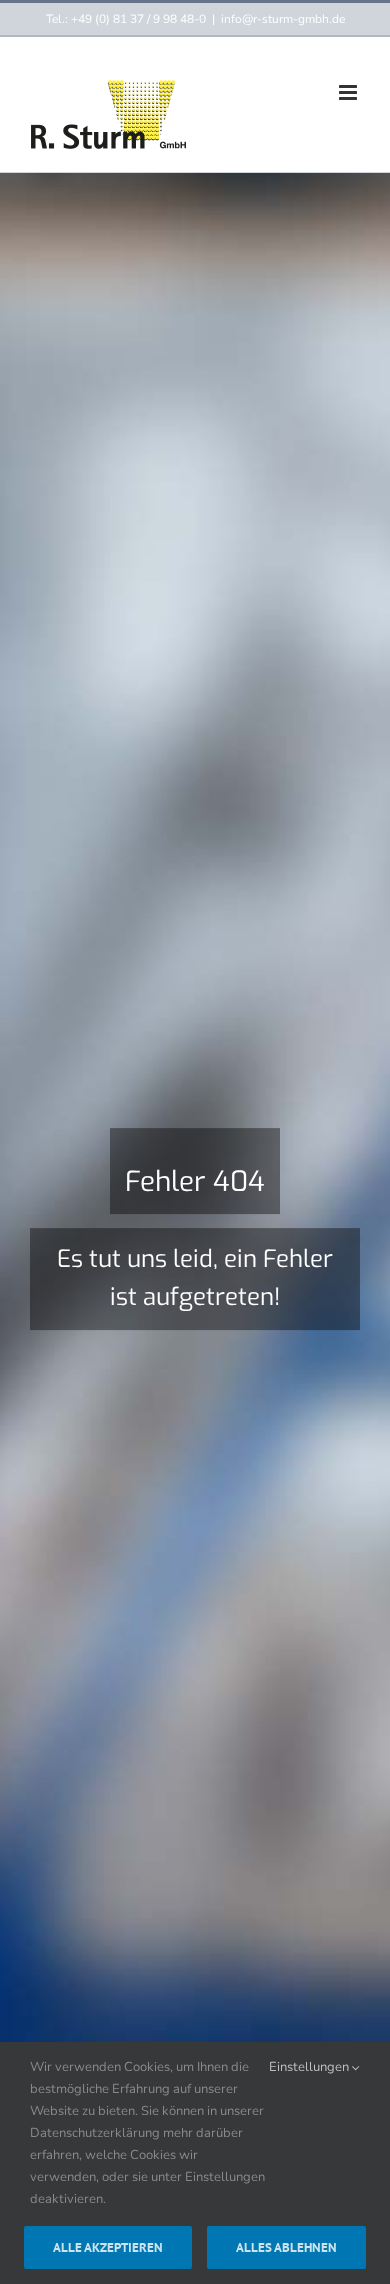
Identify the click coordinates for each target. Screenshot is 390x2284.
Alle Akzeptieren (108, 2247)
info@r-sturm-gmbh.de (283, 19)
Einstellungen (310, 2067)
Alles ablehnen (286, 2247)
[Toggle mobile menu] (349, 92)
